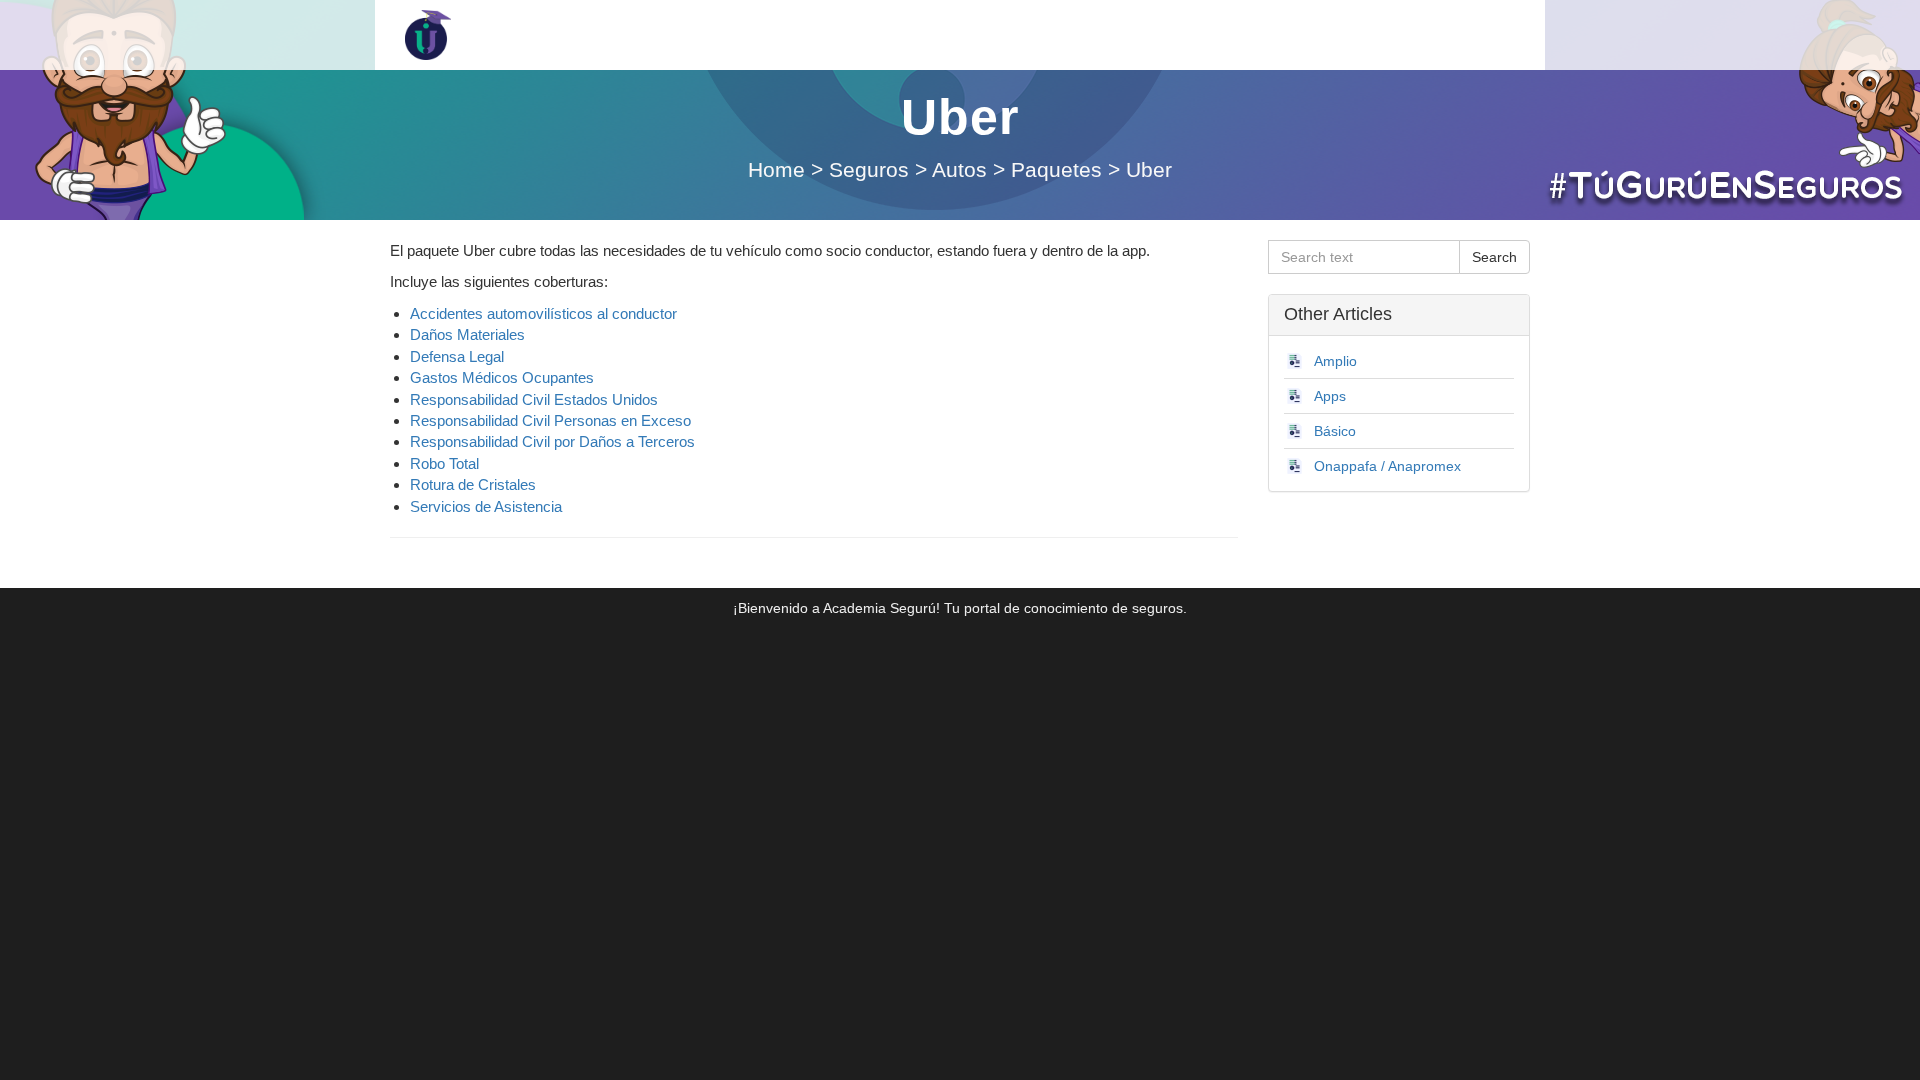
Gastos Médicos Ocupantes (502, 377)
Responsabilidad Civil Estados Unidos (534, 399)
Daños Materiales (467, 334)
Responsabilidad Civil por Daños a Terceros (552, 441)
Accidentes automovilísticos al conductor (543, 313)
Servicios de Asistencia (486, 506)
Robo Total (444, 463)
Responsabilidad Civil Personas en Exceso (550, 420)
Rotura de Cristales (473, 484)
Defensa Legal (457, 356)
